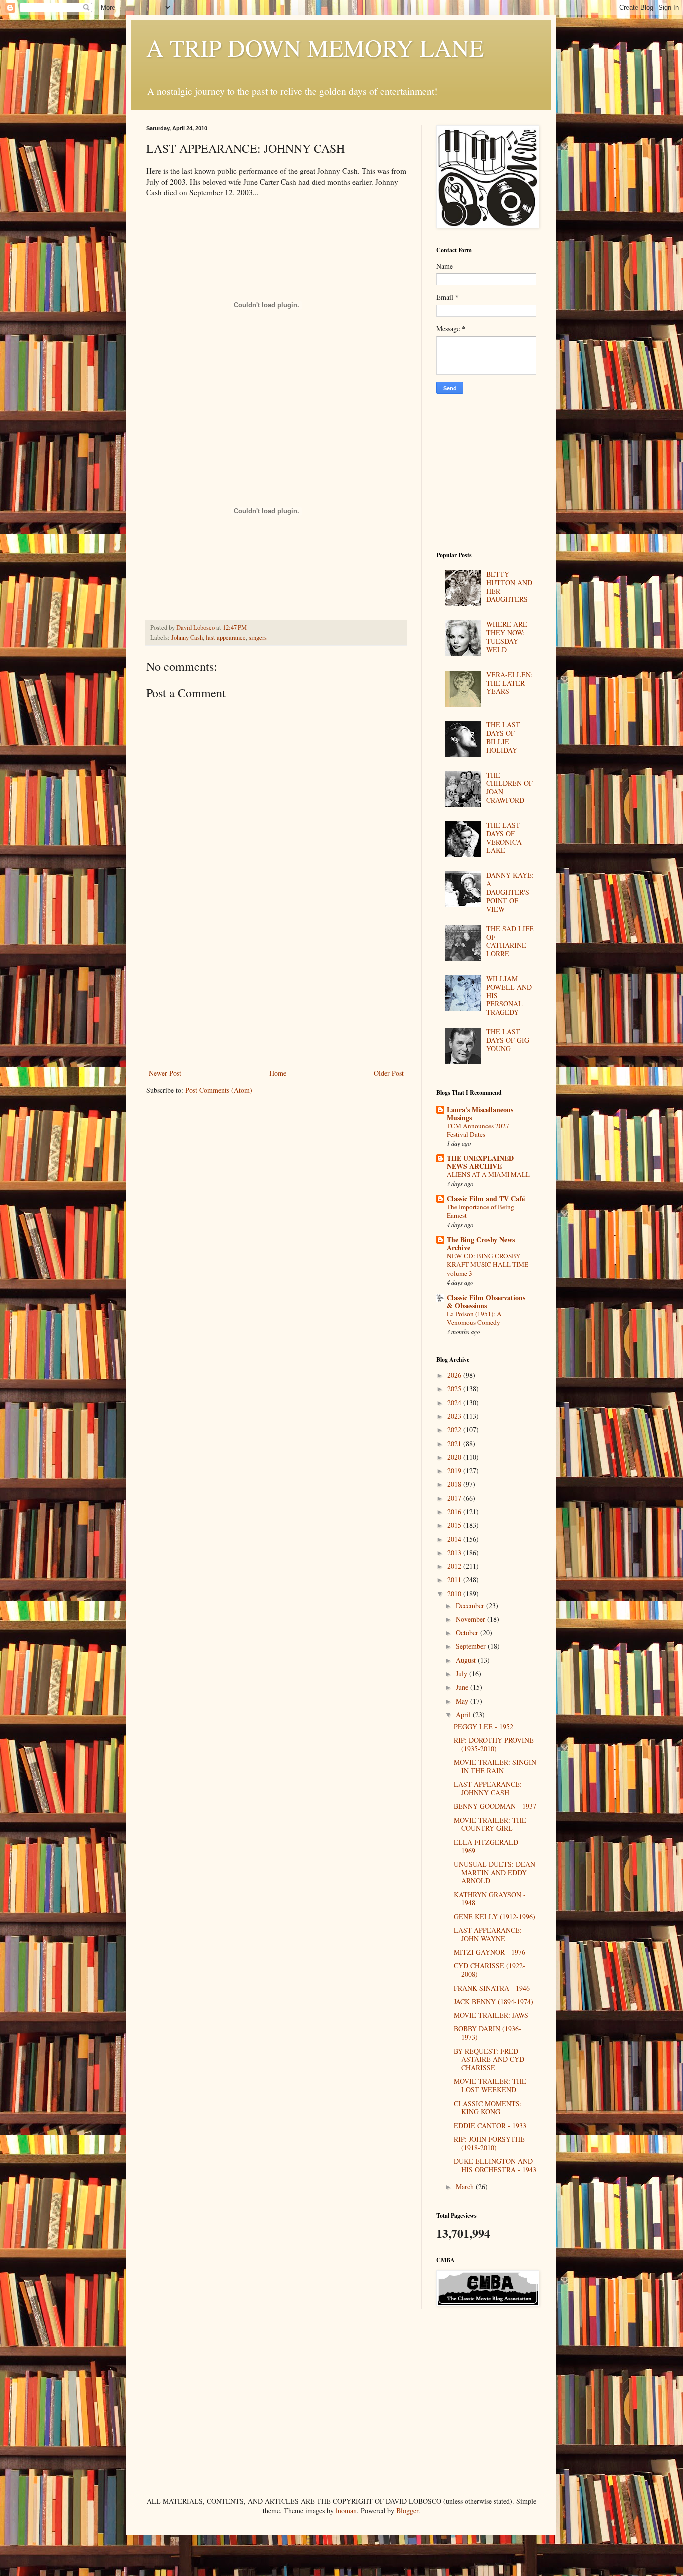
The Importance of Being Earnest (481, 1211)
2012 (455, 1566)
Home (278, 1073)
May (463, 1701)
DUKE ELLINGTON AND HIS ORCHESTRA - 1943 (495, 2165)
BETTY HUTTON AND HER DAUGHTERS (509, 586)
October (468, 1632)
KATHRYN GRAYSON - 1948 (490, 1899)
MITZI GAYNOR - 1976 (490, 1952)
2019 (455, 1470)
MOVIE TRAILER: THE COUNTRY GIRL (490, 1824)
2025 (455, 1388)
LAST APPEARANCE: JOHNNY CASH (488, 1788)
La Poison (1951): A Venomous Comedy (474, 1318)
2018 (455, 1484)
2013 (455, 1552)
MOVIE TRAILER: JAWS (491, 2015)
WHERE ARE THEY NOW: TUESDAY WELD (507, 636)
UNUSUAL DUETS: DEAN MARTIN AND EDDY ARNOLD (495, 1872)
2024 (455, 1402)
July (463, 1673)
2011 (455, 1579)
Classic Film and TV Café (486, 1199)
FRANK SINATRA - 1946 (492, 1988)
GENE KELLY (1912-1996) (495, 1916)
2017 (455, 1498)
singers (258, 637)
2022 (455, 1429)
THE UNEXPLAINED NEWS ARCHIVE (480, 1162)
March (466, 2187)
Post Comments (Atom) (219, 1090)
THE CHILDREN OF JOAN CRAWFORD (510, 788)
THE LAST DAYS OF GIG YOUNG (508, 1040)
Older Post (389, 1073)
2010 (455, 1593)
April (464, 1714)
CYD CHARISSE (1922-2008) (490, 1970)
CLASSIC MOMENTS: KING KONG (488, 2108)
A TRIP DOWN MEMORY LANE (315, 47)
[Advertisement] (276, 992)
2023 (455, 1416)
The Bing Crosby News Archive (481, 1244)
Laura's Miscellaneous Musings (480, 1114)
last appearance (226, 637)
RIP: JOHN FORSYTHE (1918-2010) (489, 2143)
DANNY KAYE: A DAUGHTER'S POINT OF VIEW (510, 892)
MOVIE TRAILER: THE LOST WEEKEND (490, 2085)
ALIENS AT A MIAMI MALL (488, 1174)
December (471, 1605)
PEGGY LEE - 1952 (484, 1726)
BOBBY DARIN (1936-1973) (488, 2033)
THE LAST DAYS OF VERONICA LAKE (504, 838)
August (467, 1660)
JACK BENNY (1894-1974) (494, 2002)
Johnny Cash (187, 637)
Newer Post (165, 1073)
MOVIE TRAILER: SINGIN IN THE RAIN (495, 1766)
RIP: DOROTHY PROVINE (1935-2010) (494, 1744)
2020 (455, 1457)
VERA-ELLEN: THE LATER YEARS (510, 683)
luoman (346, 2511)
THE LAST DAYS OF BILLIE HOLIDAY (503, 737)
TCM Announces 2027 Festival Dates (478, 1130)
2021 (455, 1443)
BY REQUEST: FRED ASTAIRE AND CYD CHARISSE (489, 2060)
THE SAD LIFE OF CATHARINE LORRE (510, 941)
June (463, 1687)
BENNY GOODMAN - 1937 (495, 1806)
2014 (455, 1539)
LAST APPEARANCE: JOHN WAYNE (488, 1934)
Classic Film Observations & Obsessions (486, 1301)
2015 (455, 1525)
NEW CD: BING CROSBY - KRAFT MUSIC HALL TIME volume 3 (488, 1265)
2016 (455, 1511)
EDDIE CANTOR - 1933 (490, 2126)
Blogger (407, 2511)
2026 (455, 1375)
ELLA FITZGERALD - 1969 (488, 1846)
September (472, 1646)
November (472, 1619)
